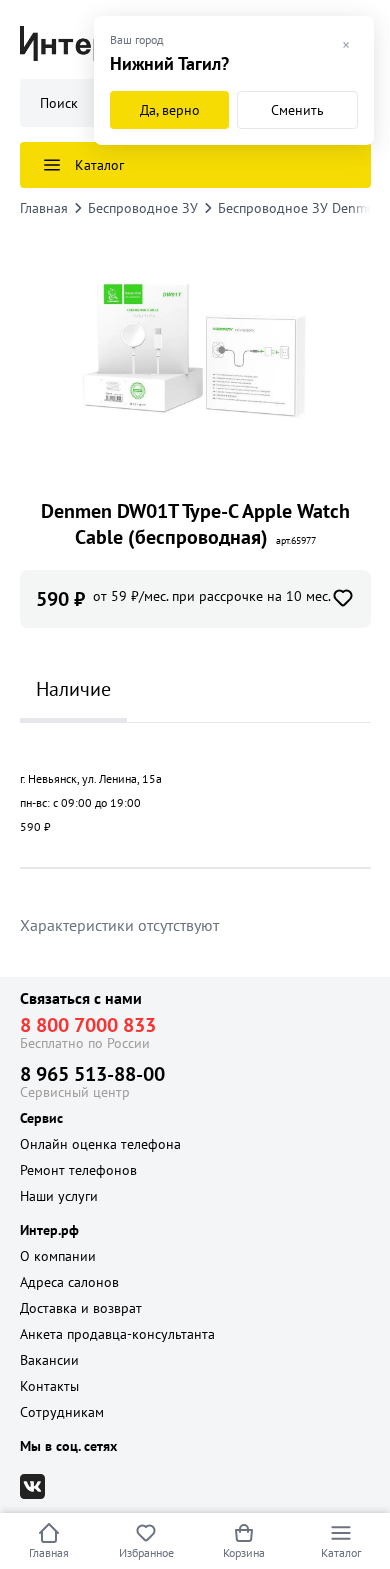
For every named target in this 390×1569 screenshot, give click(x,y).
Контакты (49, 1386)
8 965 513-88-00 (92, 1074)
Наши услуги (59, 1196)
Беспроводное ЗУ (143, 208)
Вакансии (49, 1360)
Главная (49, 1552)
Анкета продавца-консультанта (117, 1334)
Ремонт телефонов (78, 1170)
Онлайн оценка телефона (100, 1144)
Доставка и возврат (81, 1308)
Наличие (73, 689)
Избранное (146, 1552)
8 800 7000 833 (88, 1025)
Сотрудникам (62, 1412)
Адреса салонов (69, 1282)
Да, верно (170, 110)
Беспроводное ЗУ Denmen (300, 208)
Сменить (297, 110)
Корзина (244, 1552)
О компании (58, 1256)
